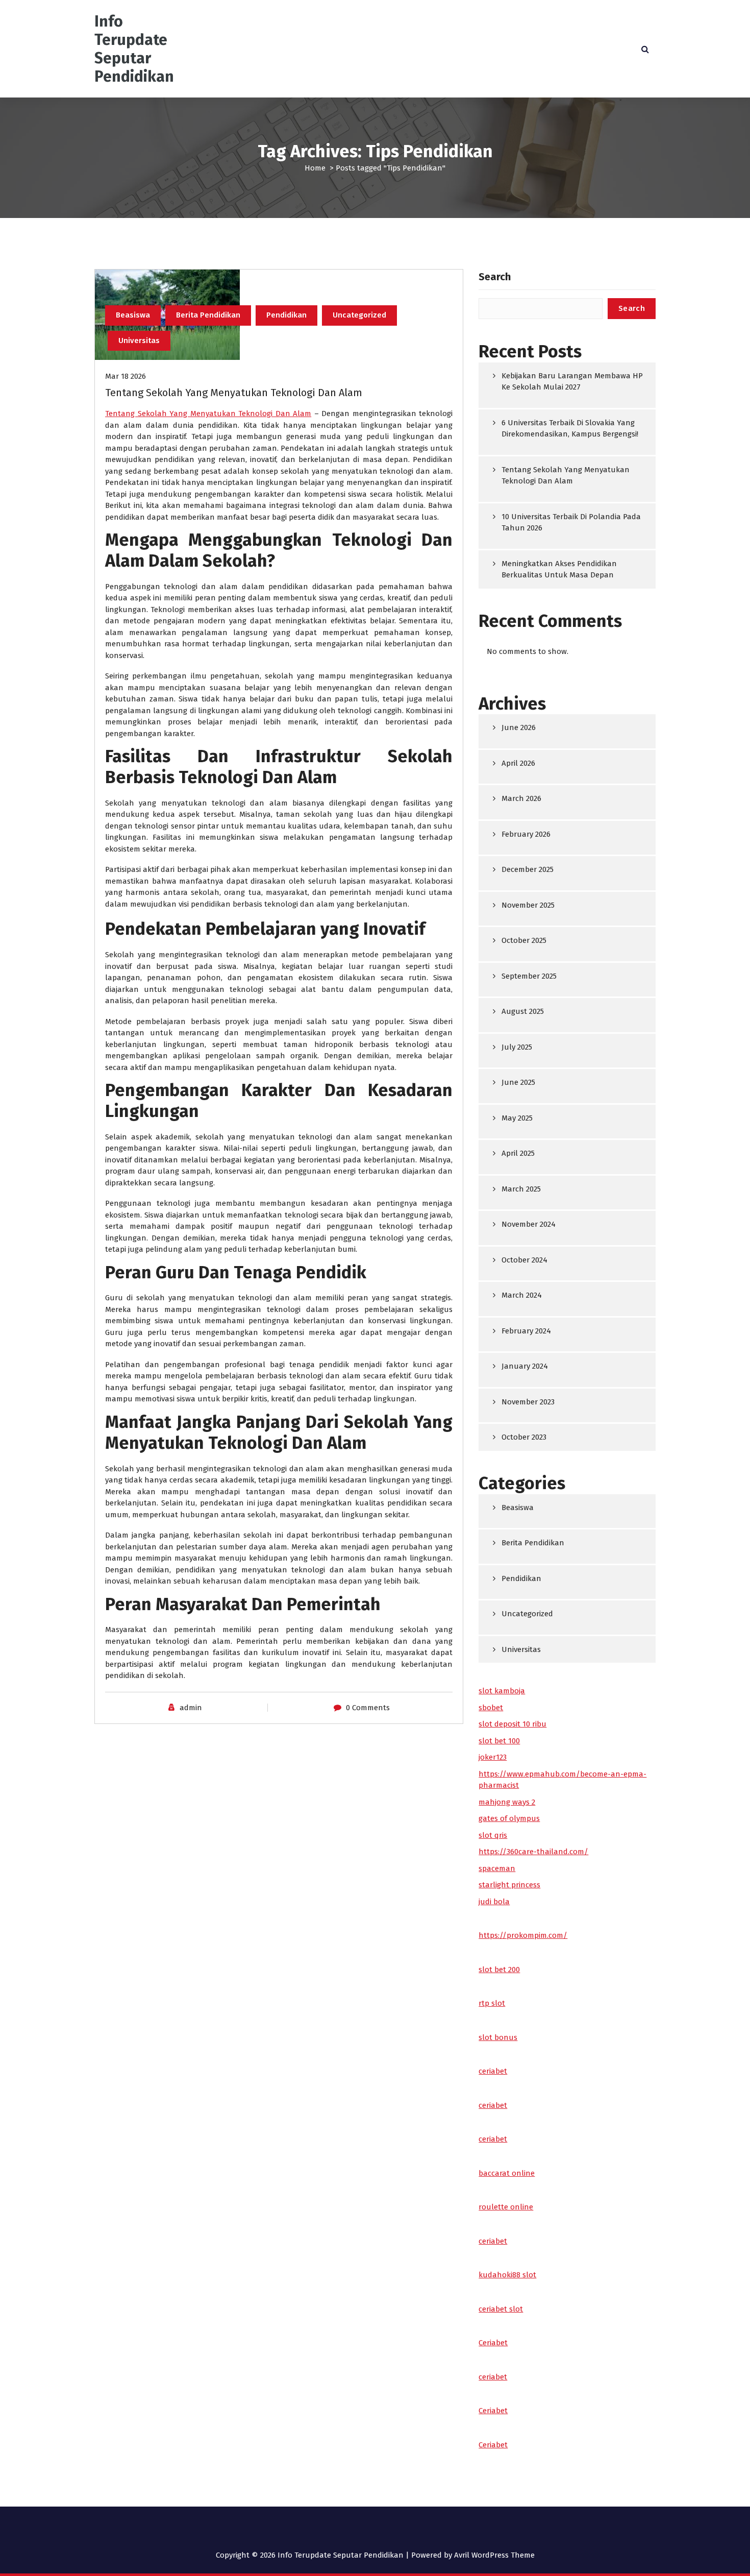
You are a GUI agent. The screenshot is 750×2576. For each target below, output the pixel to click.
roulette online (506, 2207)
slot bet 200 (499, 1970)
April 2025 (518, 1153)
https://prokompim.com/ (523, 1935)
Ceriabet (493, 2343)
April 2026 (518, 763)
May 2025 (517, 1118)
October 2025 (524, 940)
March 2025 (521, 1189)
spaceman (497, 1868)
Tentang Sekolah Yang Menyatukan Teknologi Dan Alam (234, 393)
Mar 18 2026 (126, 376)
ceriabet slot (501, 2309)
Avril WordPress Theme (494, 2555)
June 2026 (519, 727)
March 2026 (521, 798)
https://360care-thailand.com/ (533, 1852)
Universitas (139, 341)
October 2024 (524, 1260)
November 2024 (529, 1224)
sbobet (491, 1708)
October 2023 (524, 1437)
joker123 (493, 1757)
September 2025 (529, 976)
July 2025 (517, 1047)
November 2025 (528, 905)
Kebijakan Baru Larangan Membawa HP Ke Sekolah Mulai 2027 (572, 382)
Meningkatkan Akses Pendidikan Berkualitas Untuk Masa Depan (559, 569)
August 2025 (523, 1011)
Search (495, 277)
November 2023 (528, 1402)
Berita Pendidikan (208, 315)
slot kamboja (502, 1691)
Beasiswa (133, 315)
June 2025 (518, 1082)
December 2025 (528, 869)
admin (191, 1708)
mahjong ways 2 (507, 1802)
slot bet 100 (499, 1741)
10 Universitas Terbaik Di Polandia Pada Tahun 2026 (571, 523)
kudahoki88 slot (507, 2275)
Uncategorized (359, 315)
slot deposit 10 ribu (512, 1724)
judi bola (494, 1902)
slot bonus (498, 2037)
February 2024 (526, 1331)
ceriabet (493, 2071)
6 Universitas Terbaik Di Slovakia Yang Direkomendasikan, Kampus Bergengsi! (570, 429)
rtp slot (492, 2003)
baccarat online (507, 2173)
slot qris (493, 1835)
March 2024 (522, 1295)
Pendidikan (286, 315)
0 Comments (368, 1708)
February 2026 (526, 834)
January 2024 (525, 1366)
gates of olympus (509, 1818)
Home (315, 168)
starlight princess (509, 1885)
